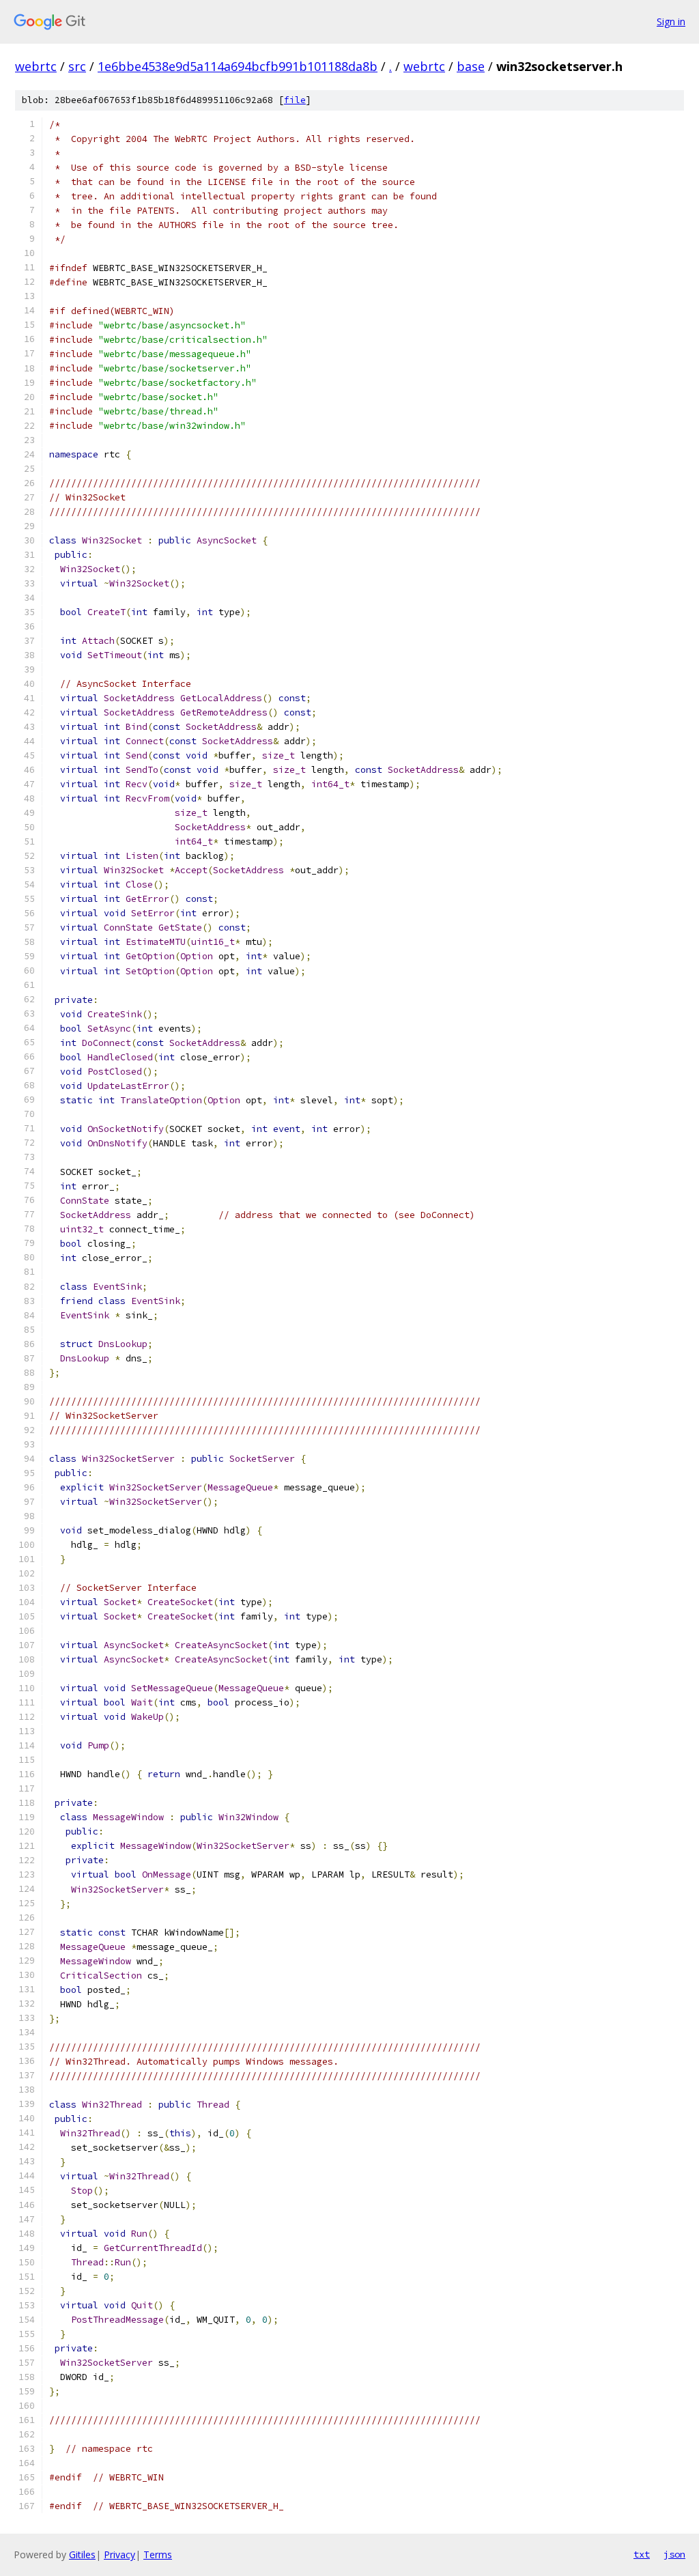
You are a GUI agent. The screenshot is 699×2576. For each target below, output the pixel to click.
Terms (158, 2554)
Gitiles (82, 2554)
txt (642, 2554)
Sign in (671, 22)
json (674, 2554)
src (77, 66)
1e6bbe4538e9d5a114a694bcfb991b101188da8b (238, 66)
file (295, 100)
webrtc (36, 66)
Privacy (119, 2554)
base (471, 66)
